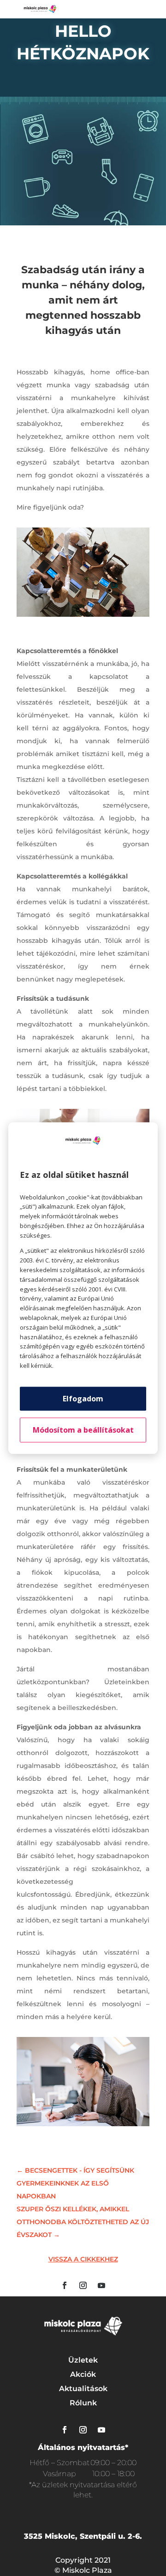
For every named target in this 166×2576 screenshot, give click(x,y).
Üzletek (83, 2360)
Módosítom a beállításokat (83, 1430)
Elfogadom (83, 1399)
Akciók (83, 2374)
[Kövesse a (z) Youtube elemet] (101, 2285)
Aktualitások (83, 2389)
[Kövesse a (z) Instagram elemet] (83, 2285)
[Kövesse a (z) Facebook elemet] (65, 2285)
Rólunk (83, 2403)
